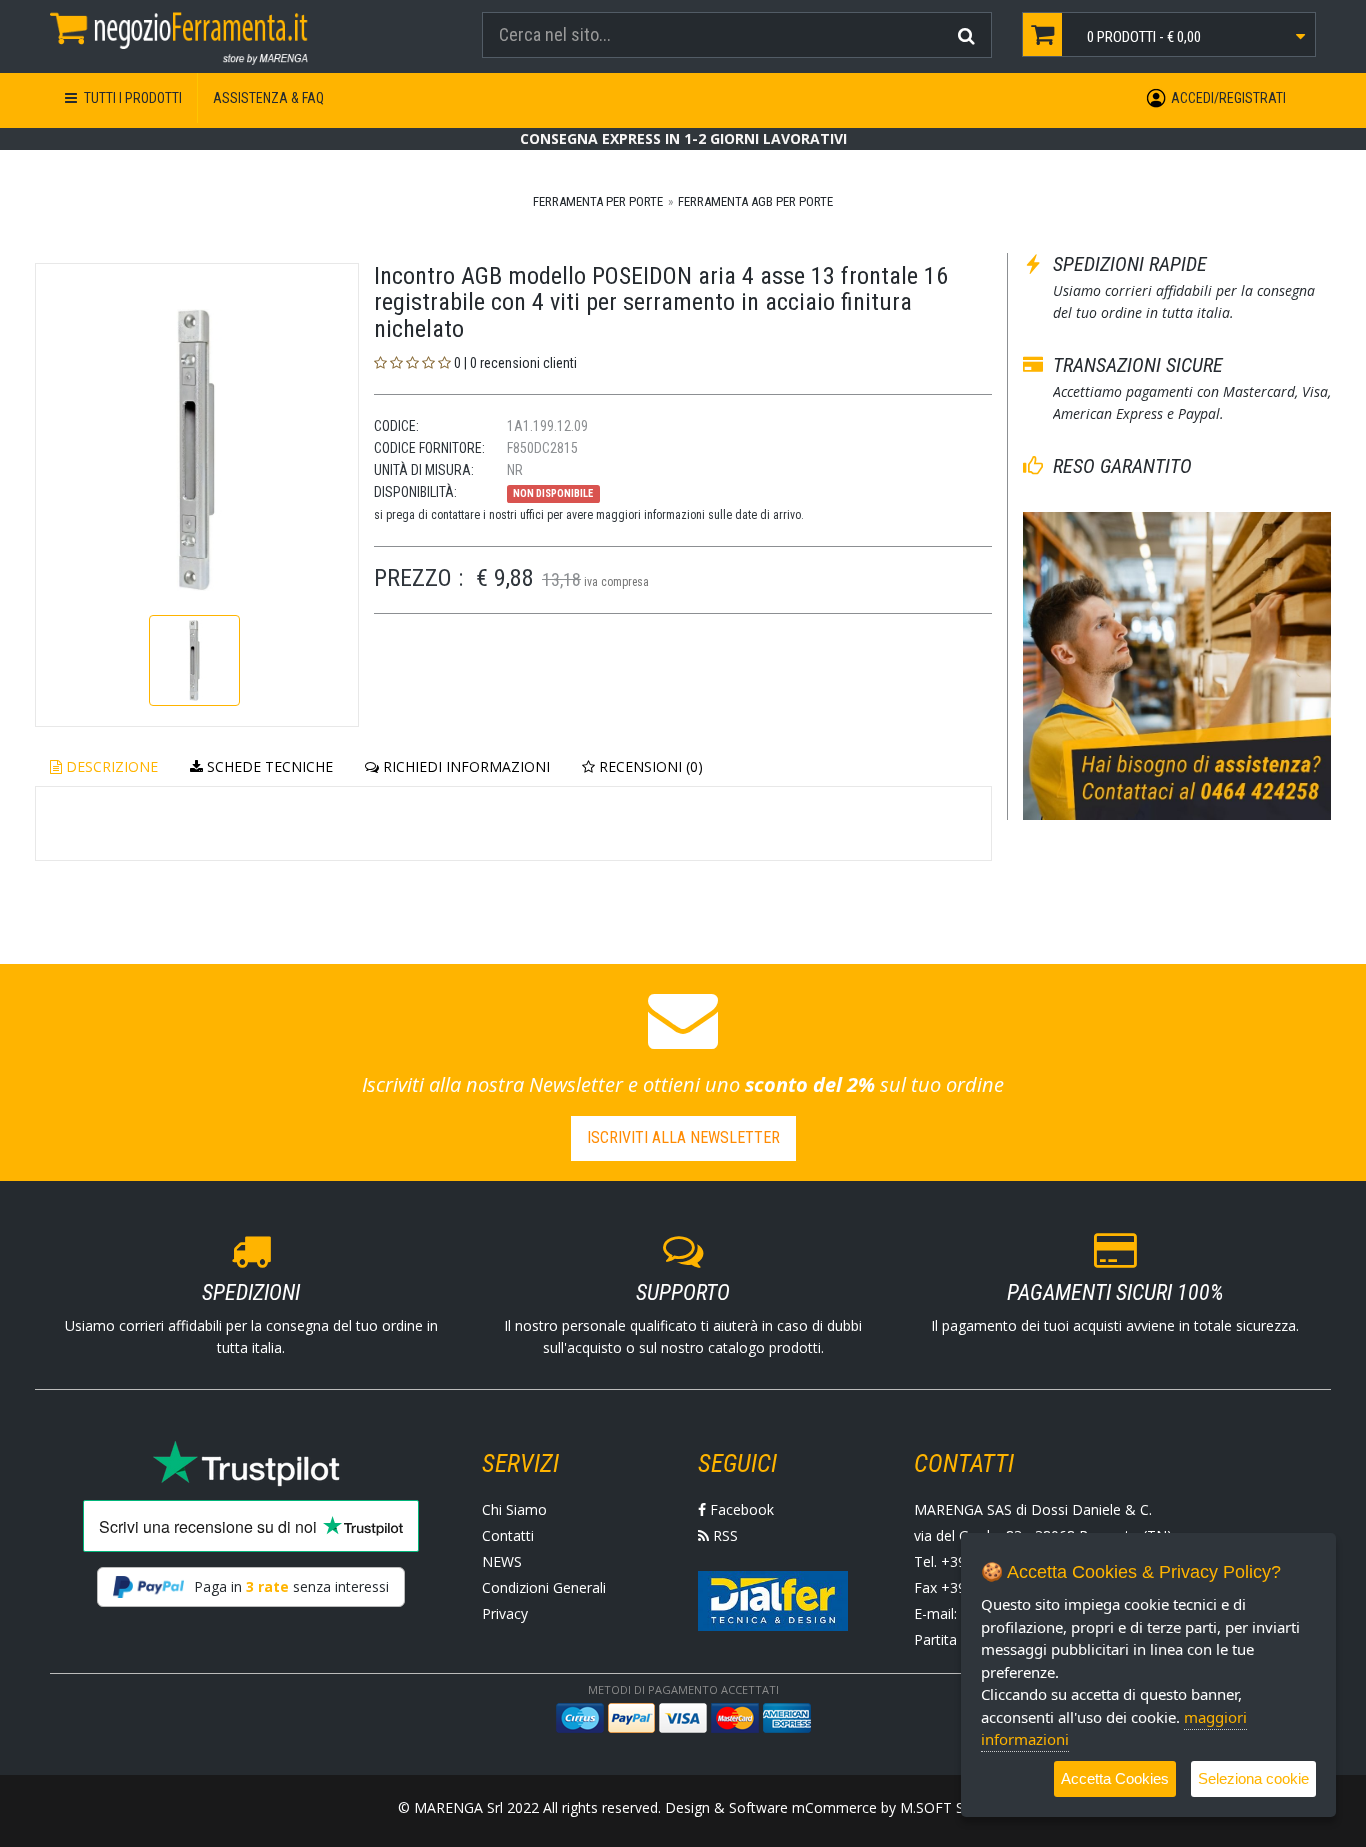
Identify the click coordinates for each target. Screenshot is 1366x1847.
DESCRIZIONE (110, 766)
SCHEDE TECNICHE (268, 766)
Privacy (505, 1613)
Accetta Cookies (1115, 1778)
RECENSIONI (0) (649, 766)
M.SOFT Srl (936, 1807)
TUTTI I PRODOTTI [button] (131, 98)
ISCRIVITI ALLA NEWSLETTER (683, 1137)
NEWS (502, 1561)
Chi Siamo (514, 1509)
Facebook (740, 1509)
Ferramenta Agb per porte (755, 201)
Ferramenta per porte (598, 201)
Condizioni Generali (544, 1587)
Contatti (508, 1535)
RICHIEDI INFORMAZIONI (464, 766)
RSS (723, 1535)
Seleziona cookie (1253, 1778)
